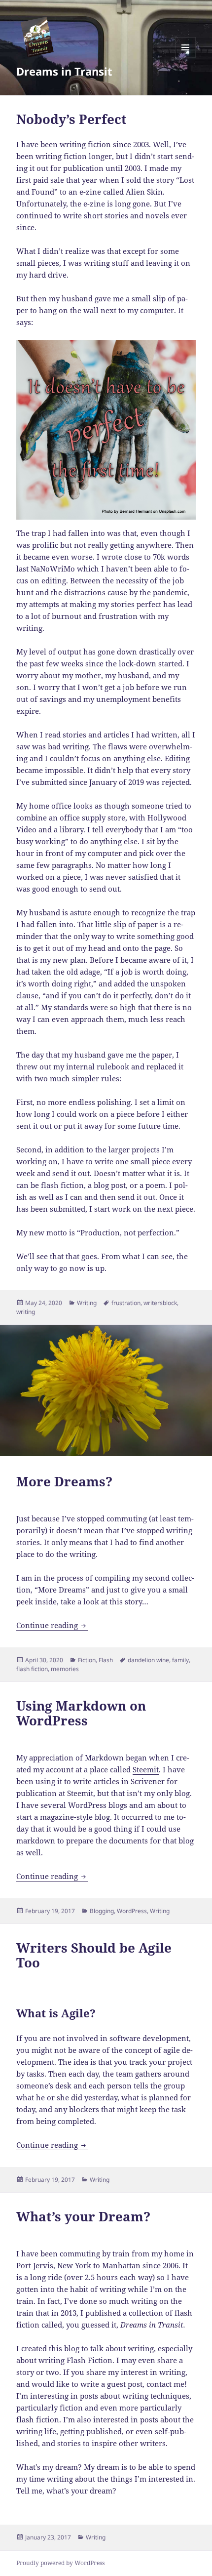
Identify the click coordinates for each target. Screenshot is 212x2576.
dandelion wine (148, 1660)
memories (65, 1669)
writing (26, 1312)
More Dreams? (64, 1481)
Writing (87, 1303)
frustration (126, 1303)
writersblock (160, 1303)
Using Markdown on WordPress (81, 1713)
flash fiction (32, 1669)
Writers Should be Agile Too (94, 1955)
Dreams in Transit (64, 71)
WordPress (132, 1911)
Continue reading (52, 1625)
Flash (106, 1660)
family (180, 1660)
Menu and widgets (186, 58)
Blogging (102, 1911)
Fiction (87, 1660)
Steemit (146, 1769)
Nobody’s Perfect (71, 119)
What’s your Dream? (83, 2216)
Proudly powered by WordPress (60, 2563)
